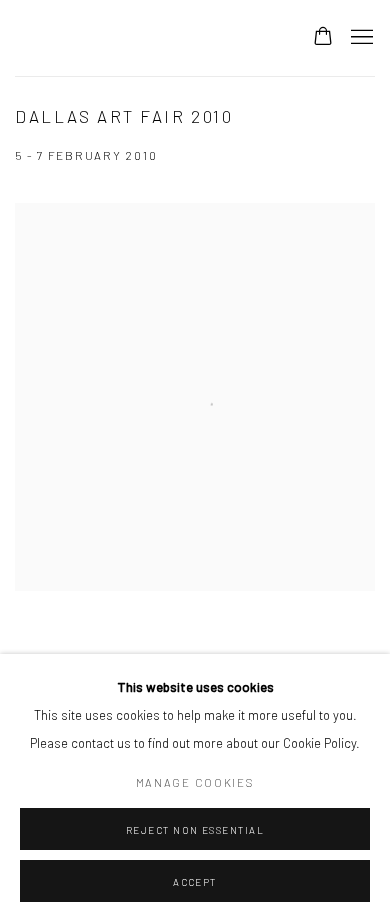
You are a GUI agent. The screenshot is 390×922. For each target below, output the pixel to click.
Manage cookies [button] (195, 782)
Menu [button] (360, 38)
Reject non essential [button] (195, 830)
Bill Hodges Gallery (143, 38)
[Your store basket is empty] (323, 38)
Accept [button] (195, 882)
